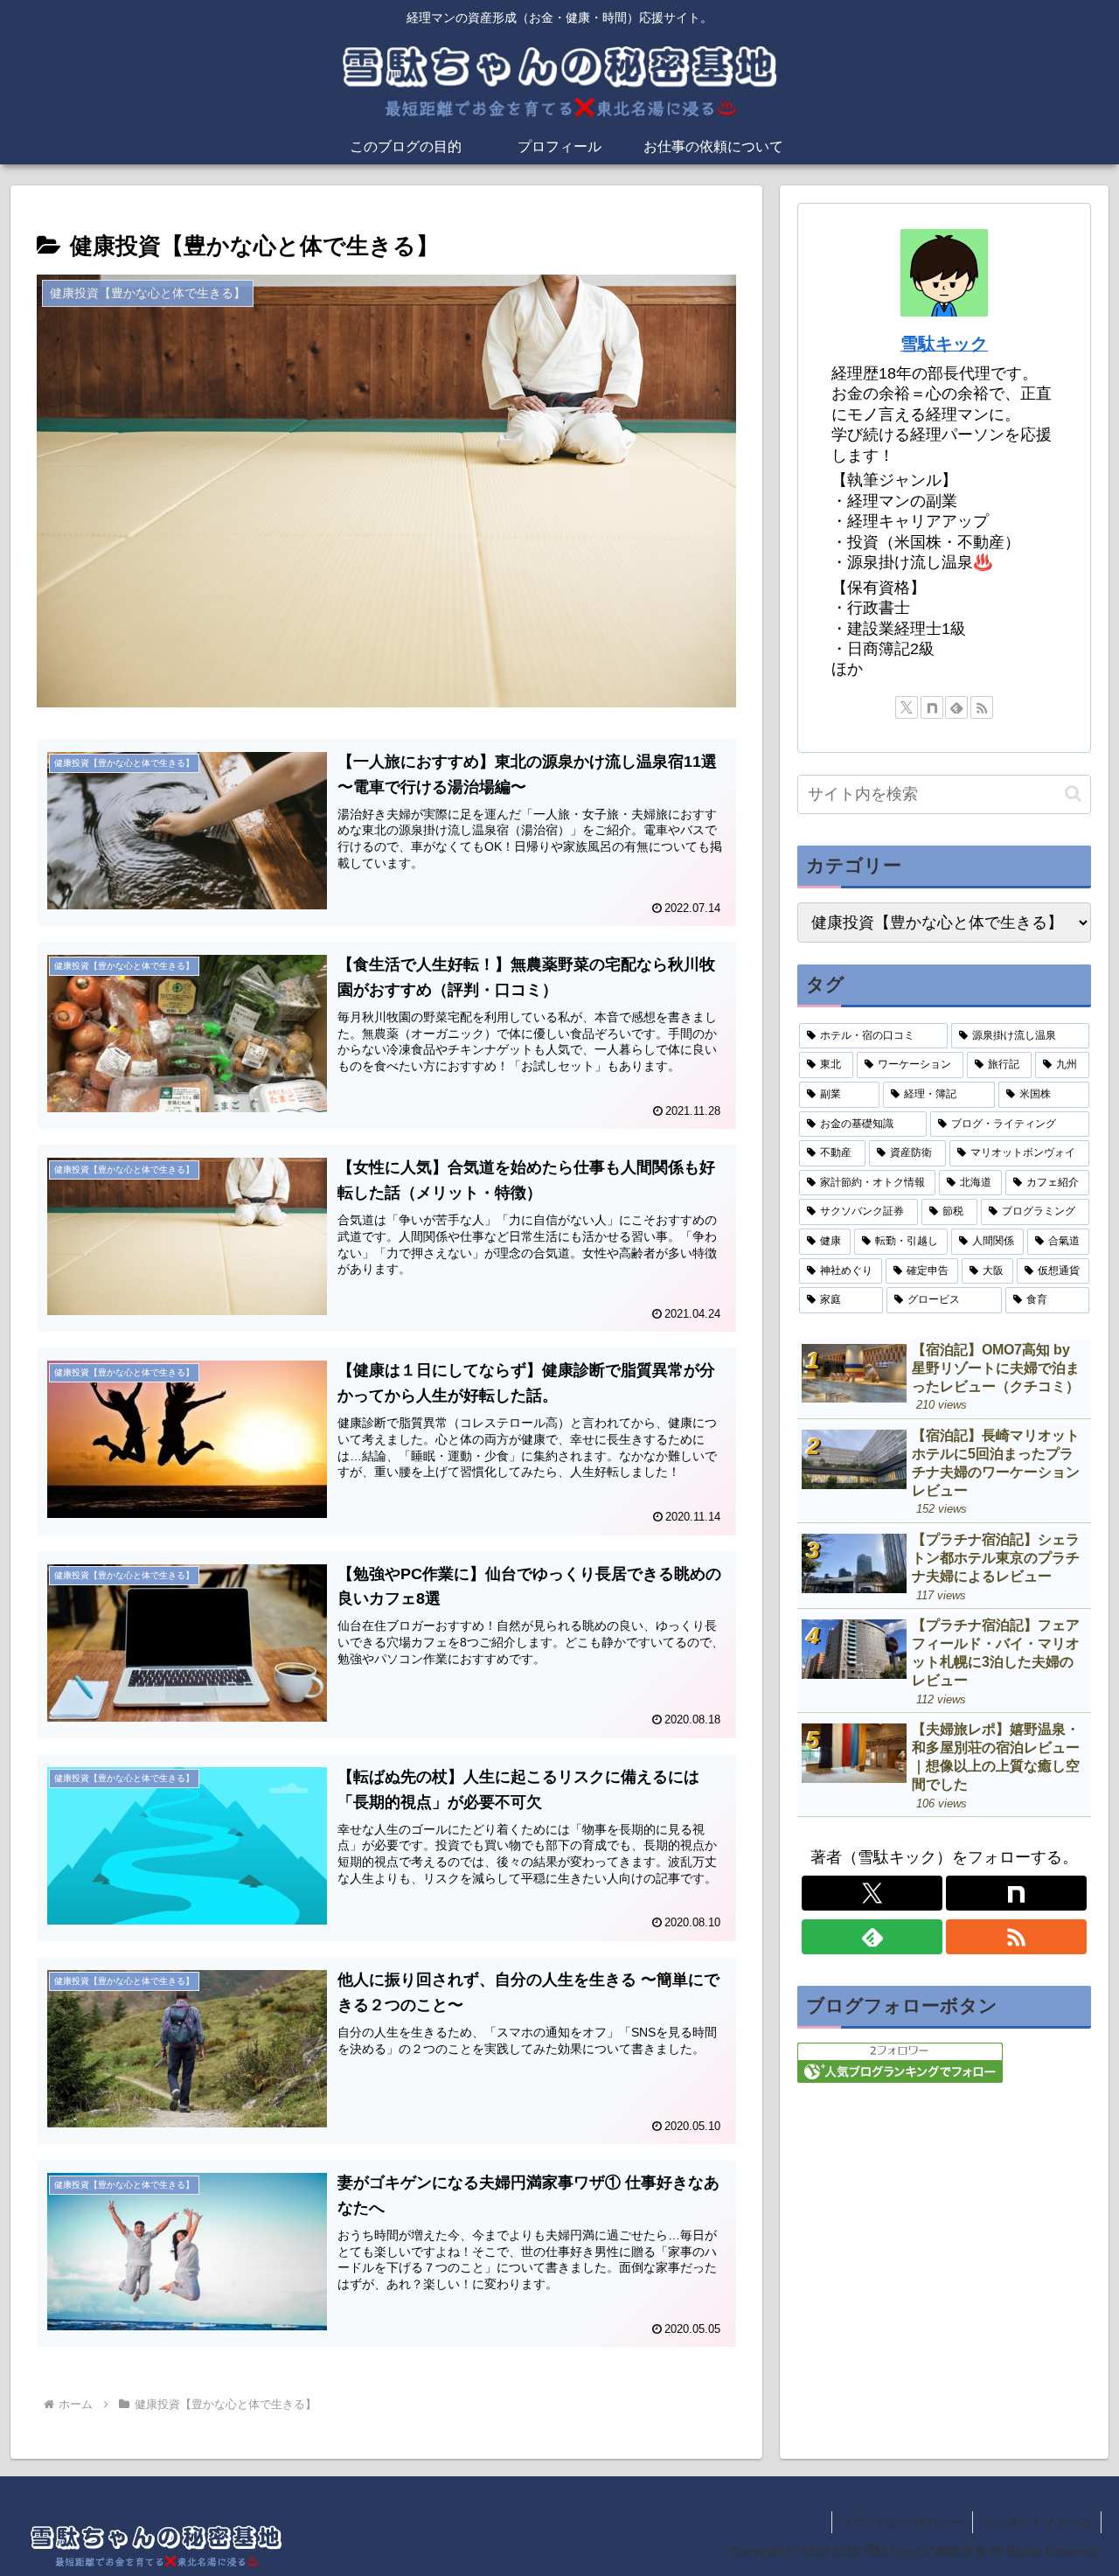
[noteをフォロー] (932, 707)
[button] (1073, 794)
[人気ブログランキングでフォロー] (900, 2062)
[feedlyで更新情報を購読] (956, 707)
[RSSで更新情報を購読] (982, 707)
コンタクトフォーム (1037, 2522)
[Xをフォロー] (907, 707)
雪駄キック (944, 344)
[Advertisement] (944, 2227)
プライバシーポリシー (902, 2522)
